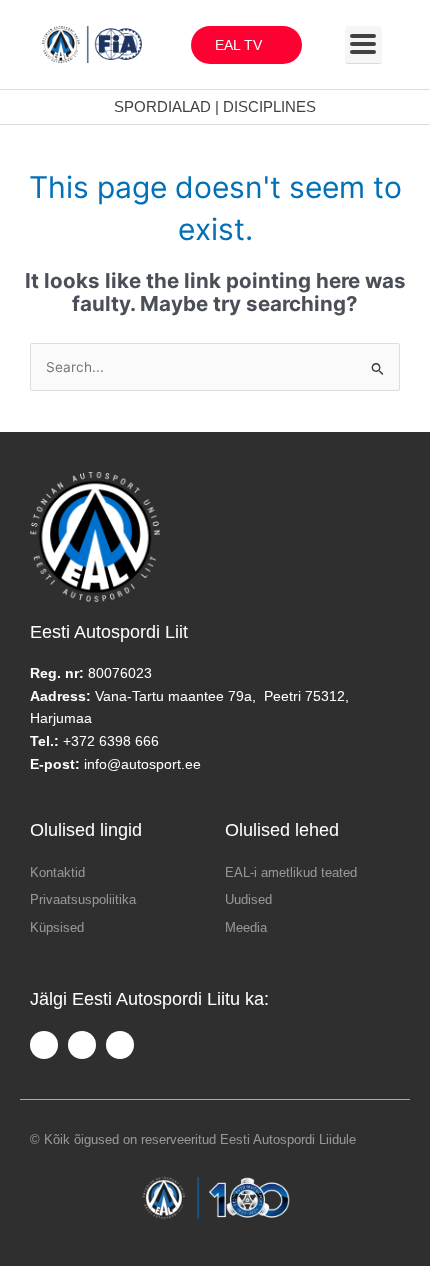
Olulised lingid (86, 830)
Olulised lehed (282, 830)
